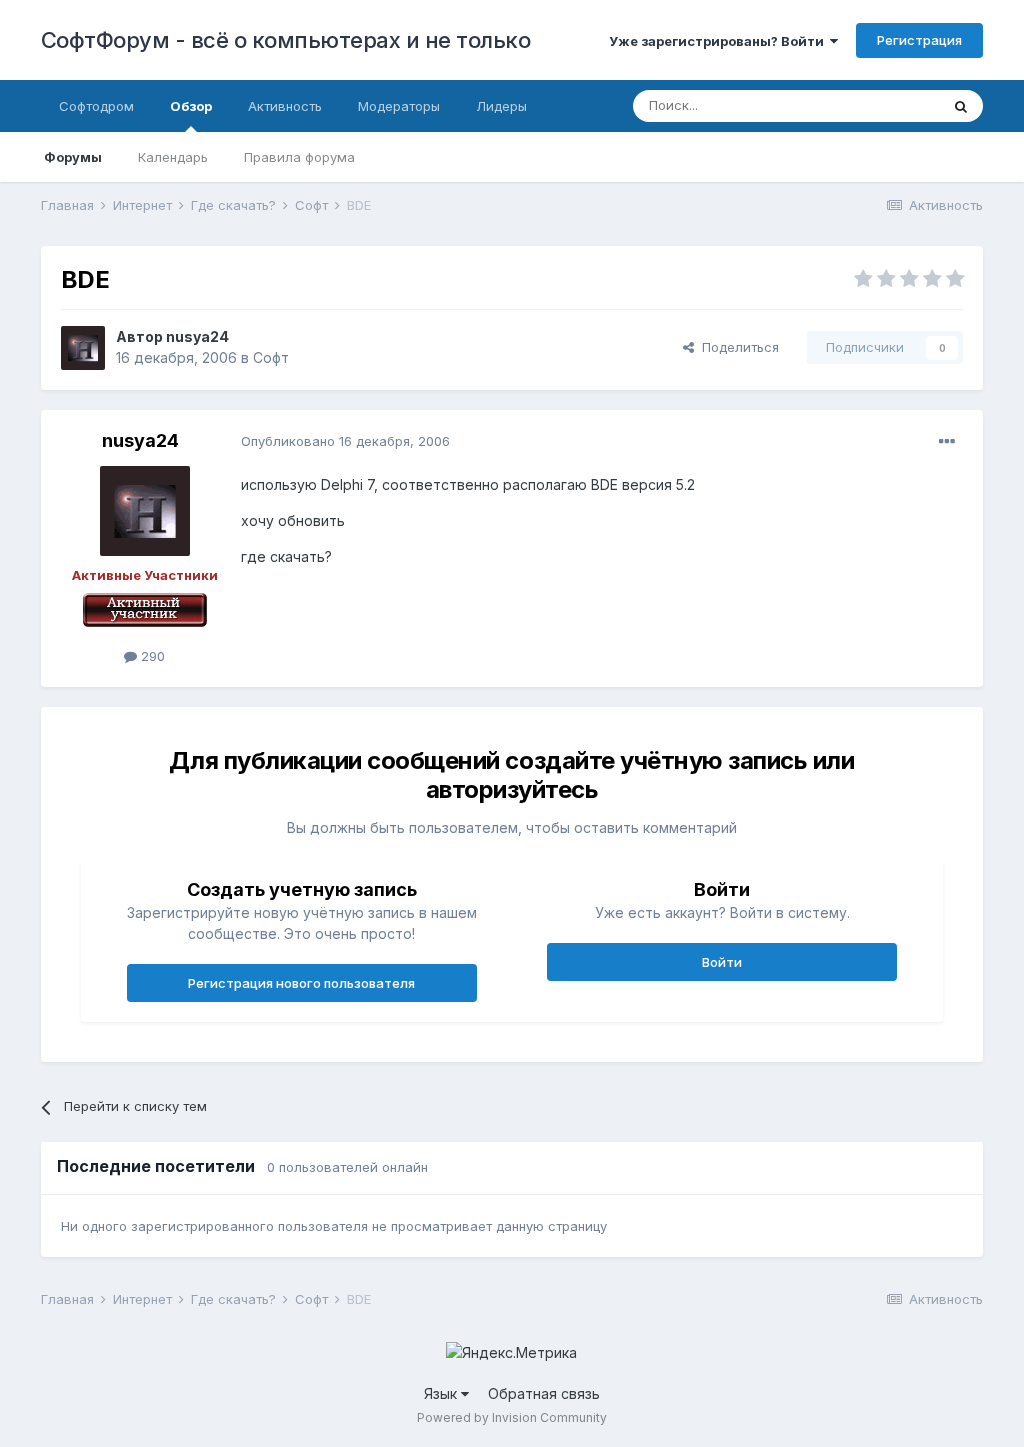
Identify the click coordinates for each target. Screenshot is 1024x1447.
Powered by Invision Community (512, 1417)
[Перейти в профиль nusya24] (83, 348)
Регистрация (919, 40)
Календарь (173, 157)
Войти (722, 962)
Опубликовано (345, 441)
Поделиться (736, 347)
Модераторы (399, 106)
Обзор (191, 106)
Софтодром (96, 106)
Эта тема (885, 105)
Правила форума (299, 157)
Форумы (73, 157)
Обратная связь (544, 1393)
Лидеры (501, 106)
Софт (271, 357)
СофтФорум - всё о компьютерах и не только (286, 40)
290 (151, 656)
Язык (442, 1393)
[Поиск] (961, 106)
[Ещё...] (947, 442)
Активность (285, 106)
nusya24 (197, 336)
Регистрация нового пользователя (301, 983)
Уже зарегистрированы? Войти (719, 41)
